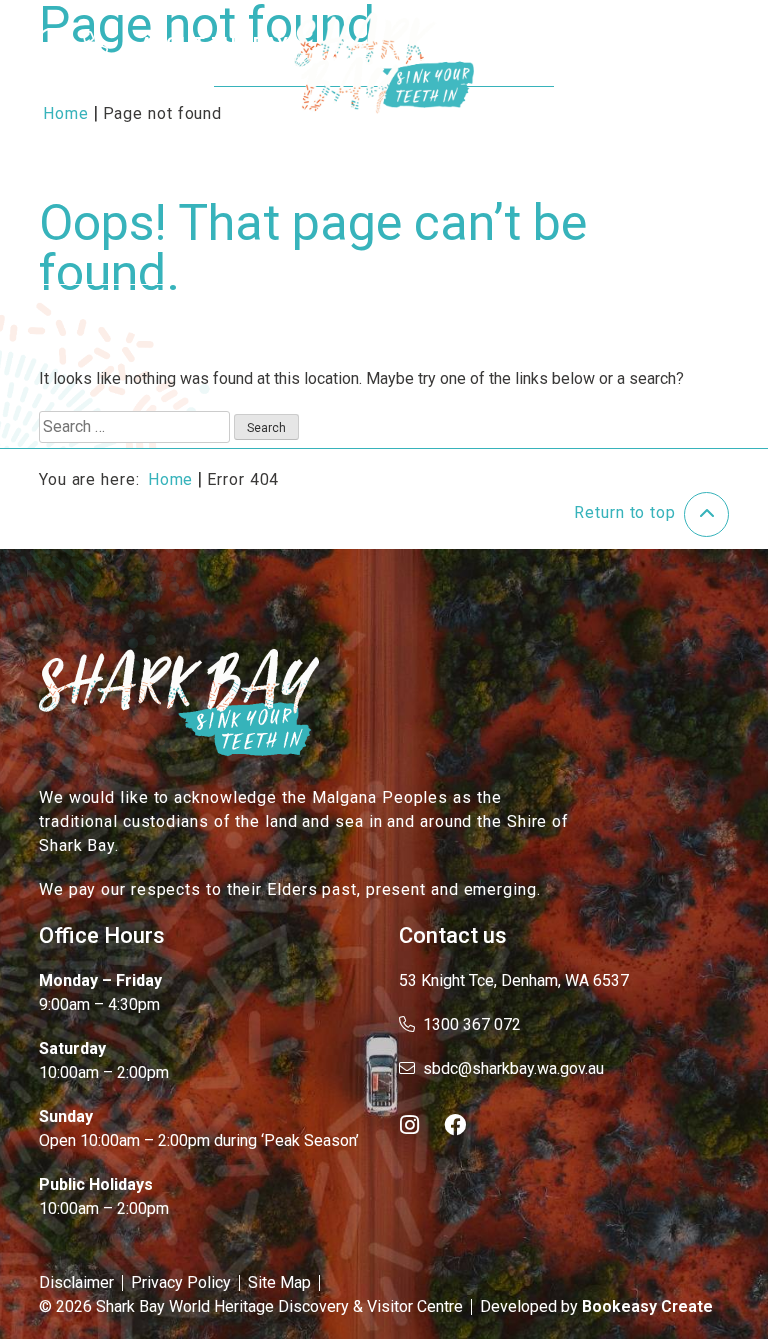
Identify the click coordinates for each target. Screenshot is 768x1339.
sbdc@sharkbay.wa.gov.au (513, 1068)
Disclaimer (76, 1282)
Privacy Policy (181, 1282)
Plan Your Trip (565, 43)
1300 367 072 (472, 1024)
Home (171, 479)
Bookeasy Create (647, 1306)
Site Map (279, 1282)
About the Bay (215, 43)
